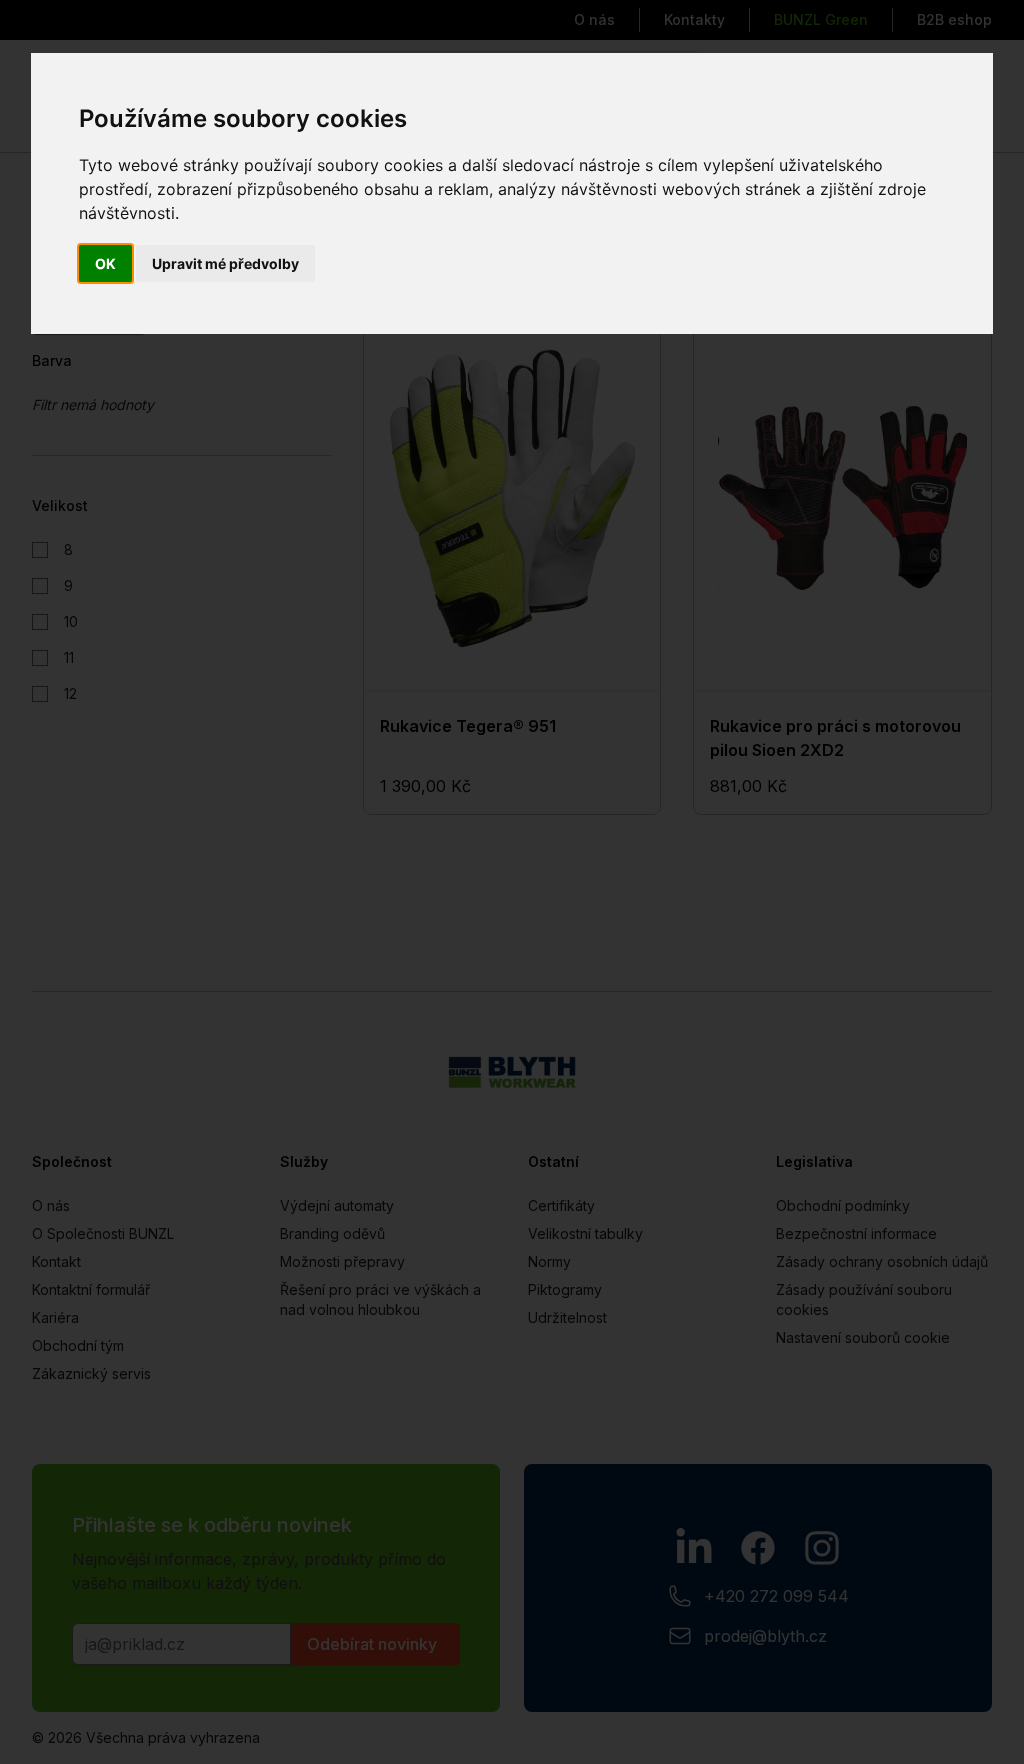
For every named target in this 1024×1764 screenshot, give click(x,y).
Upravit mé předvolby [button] (225, 263)
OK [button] (105, 263)
